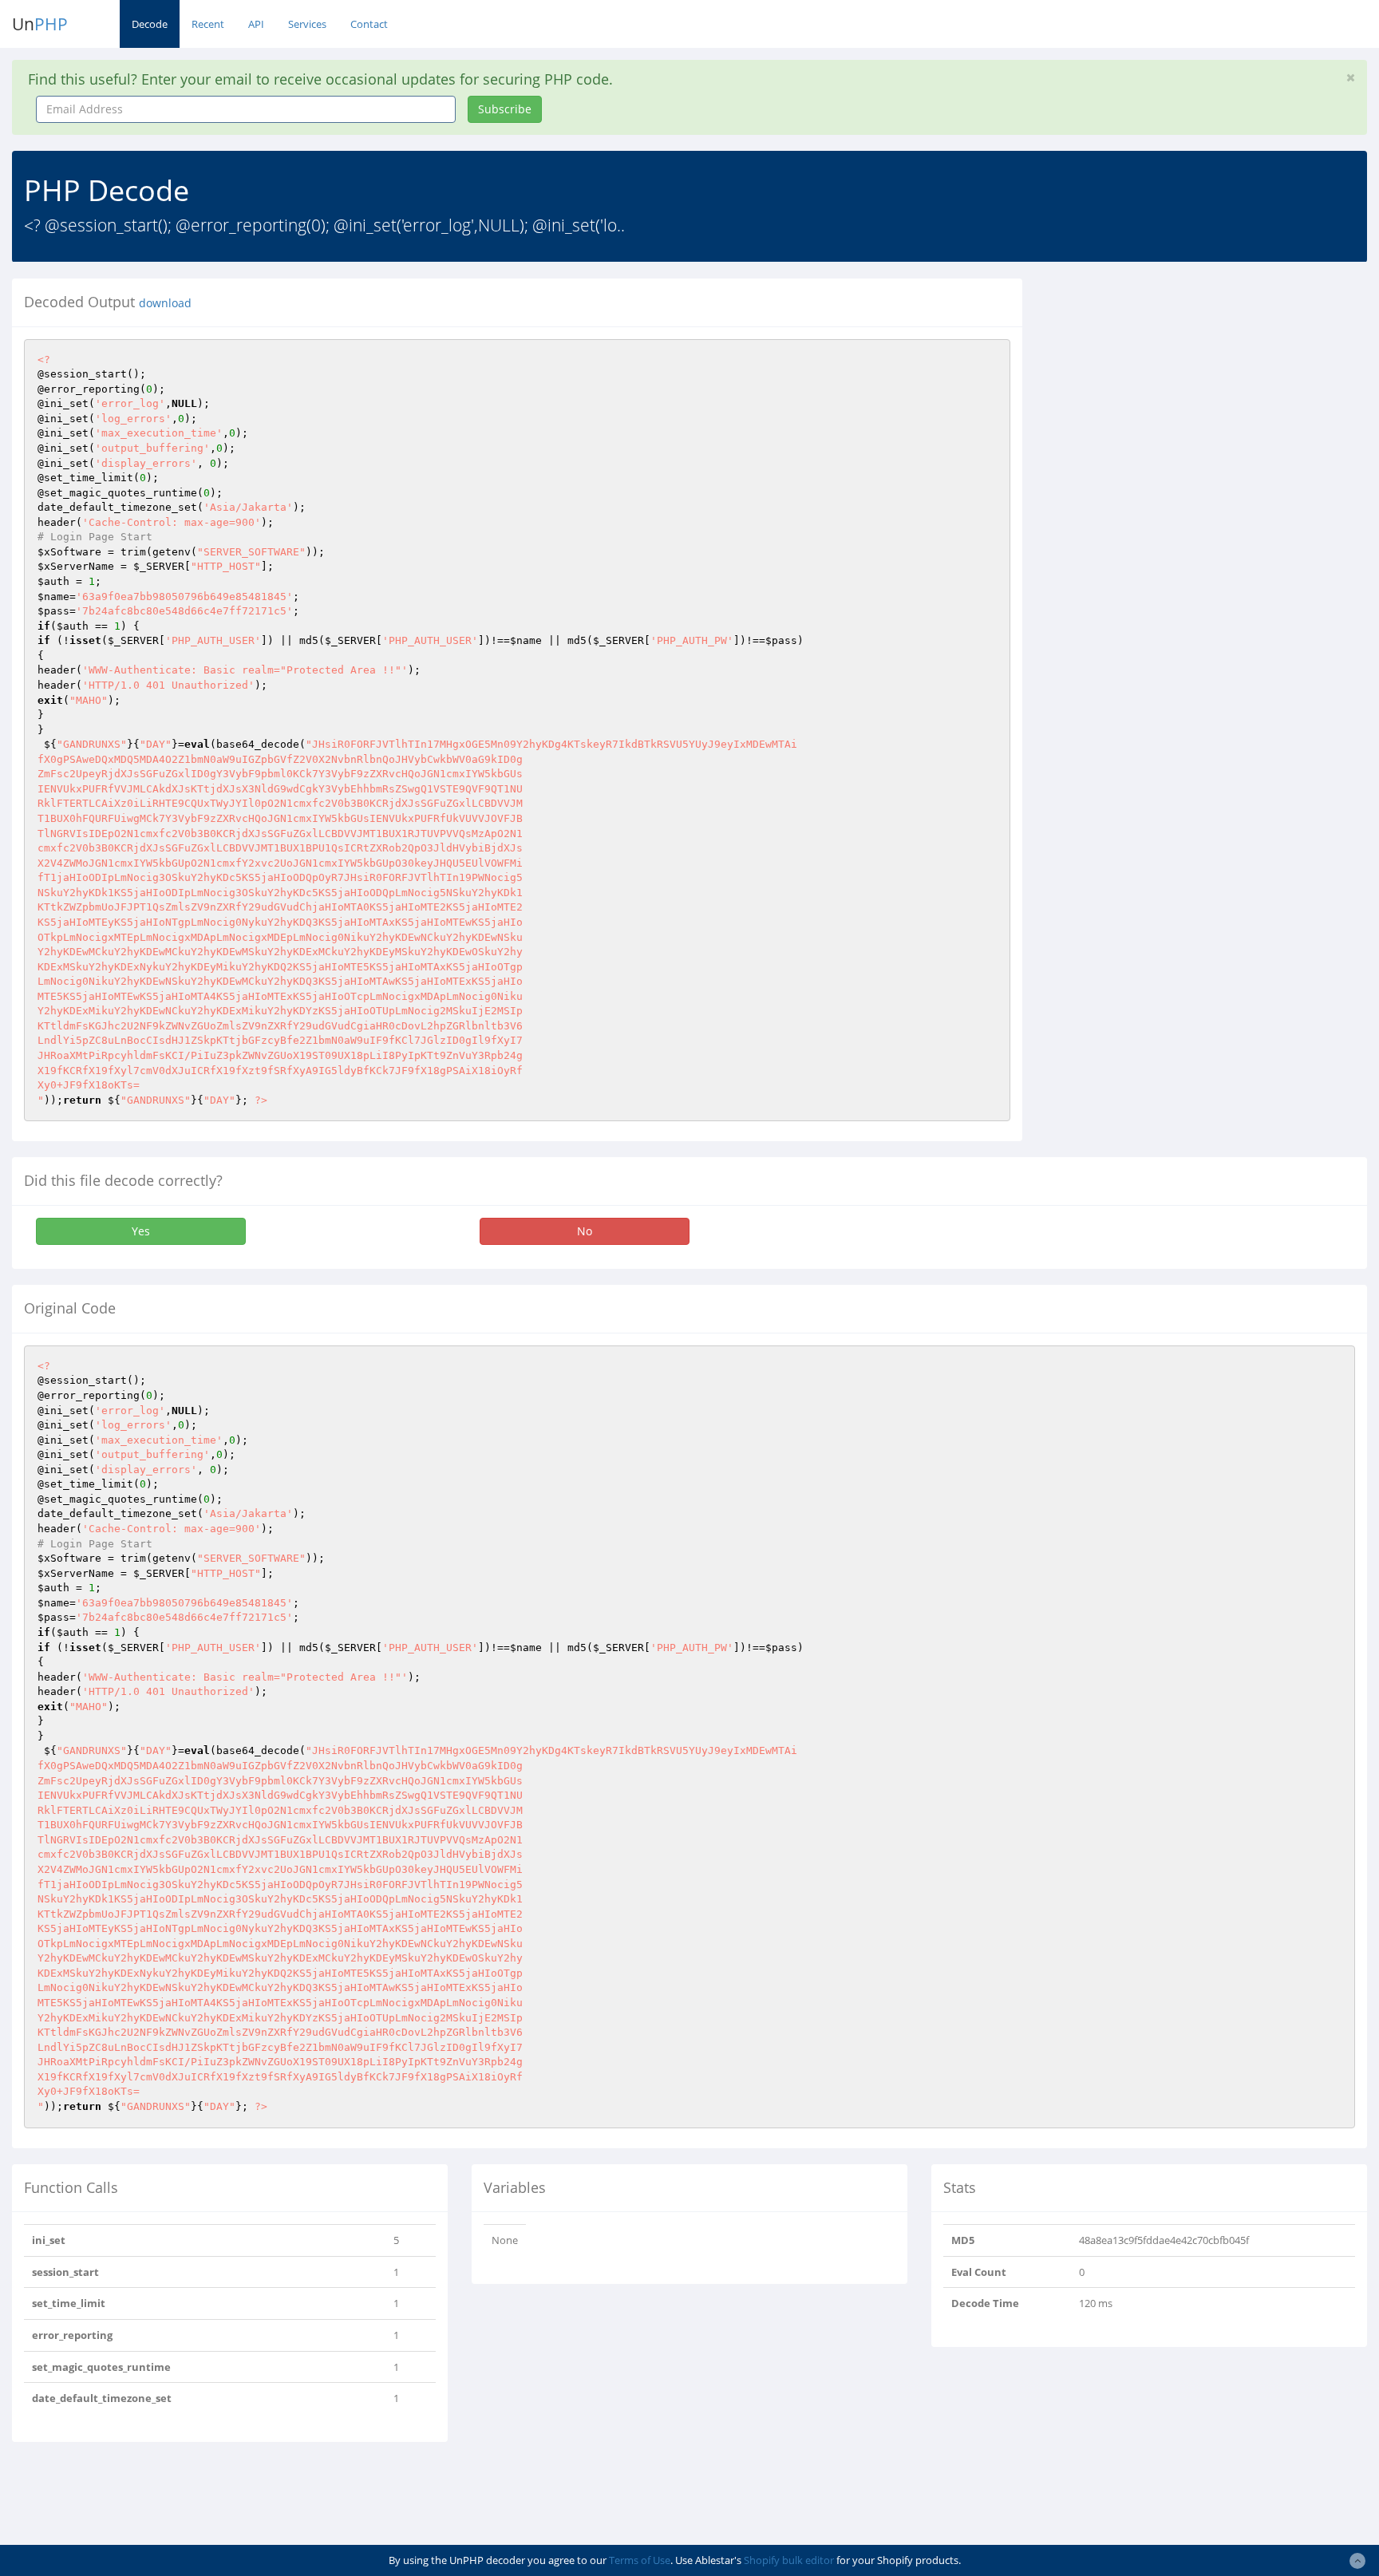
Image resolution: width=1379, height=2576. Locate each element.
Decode (150, 24)
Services (307, 24)
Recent (208, 24)
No (585, 1231)
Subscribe (505, 109)
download (165, 303)
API (256, 24)
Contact (369, 24)
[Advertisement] (1180, 390)
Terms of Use (640, 2560)
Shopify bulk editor (789, 2560)
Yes (141, 1231)
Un (40, 24)
